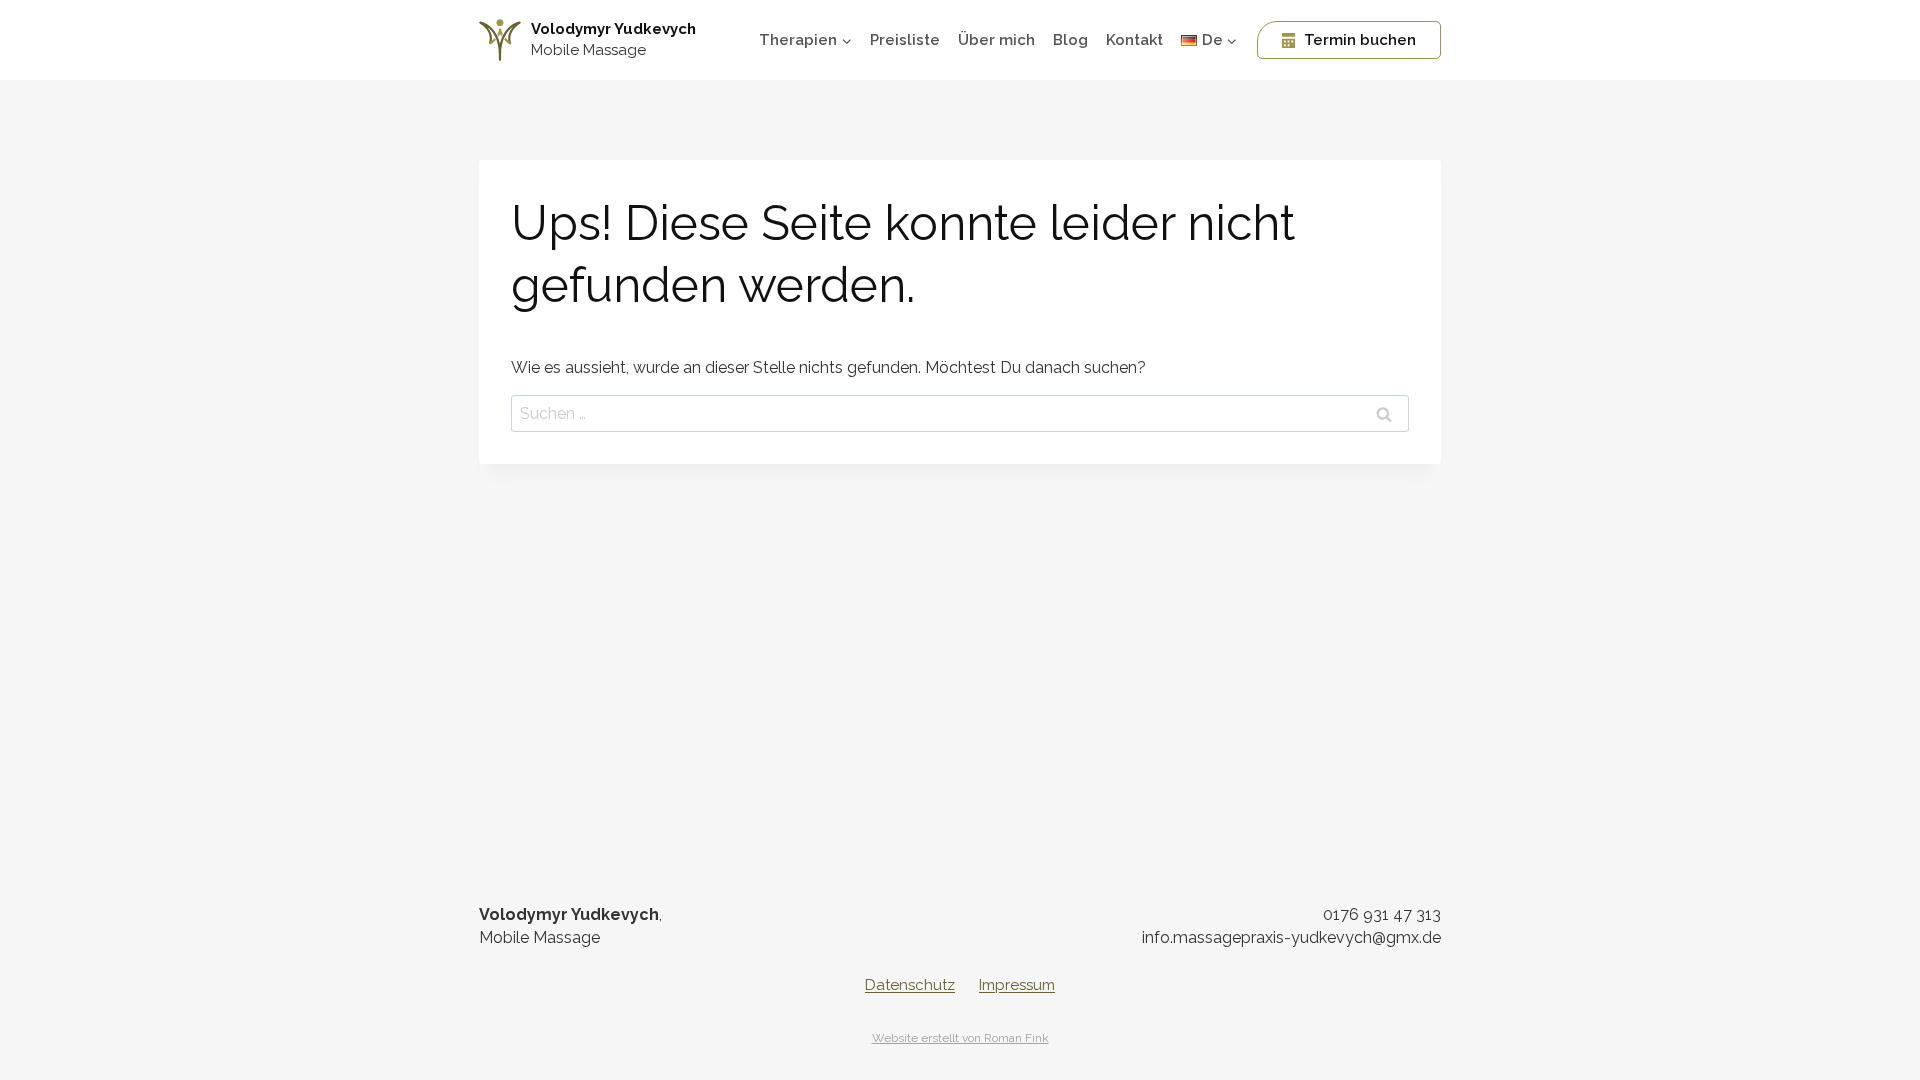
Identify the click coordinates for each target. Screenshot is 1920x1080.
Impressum (1017, 985)
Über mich (996, 40)
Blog (1070, 40)
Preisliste (905, 40)
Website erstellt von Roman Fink (960, 1038)
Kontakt (1134, 40)
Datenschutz (910, 985)
